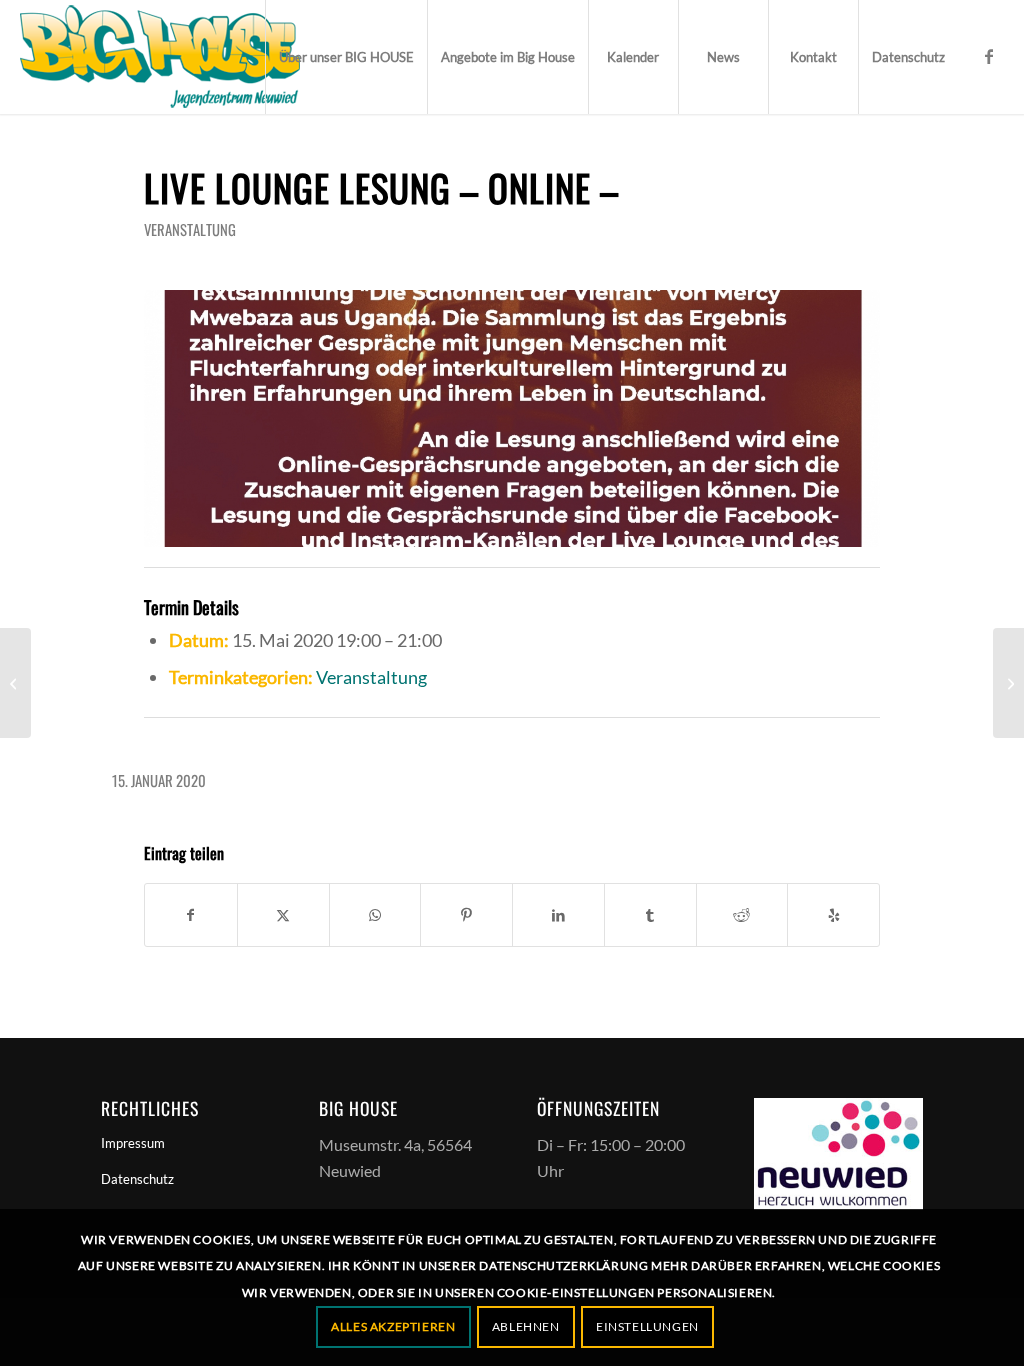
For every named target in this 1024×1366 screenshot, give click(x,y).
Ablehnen (526, 1326)
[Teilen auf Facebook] (191, 915)
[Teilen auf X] (283, 915)
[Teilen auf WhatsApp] (375, 915)
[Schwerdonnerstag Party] (15, 683)
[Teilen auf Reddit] (742, 915)
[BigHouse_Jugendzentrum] (160, 57)
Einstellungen (647, 1326)
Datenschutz (137, 1179)
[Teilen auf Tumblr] (650, 915)
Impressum (133, 1143)
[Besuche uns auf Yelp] (833, 915)
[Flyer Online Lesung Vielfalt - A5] (512, 418)
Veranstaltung (190, 229)
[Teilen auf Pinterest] (466, 915)
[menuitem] (346, 57)
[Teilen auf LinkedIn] (558, 915)
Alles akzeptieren (393, 1326)
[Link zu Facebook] (989, 56)
